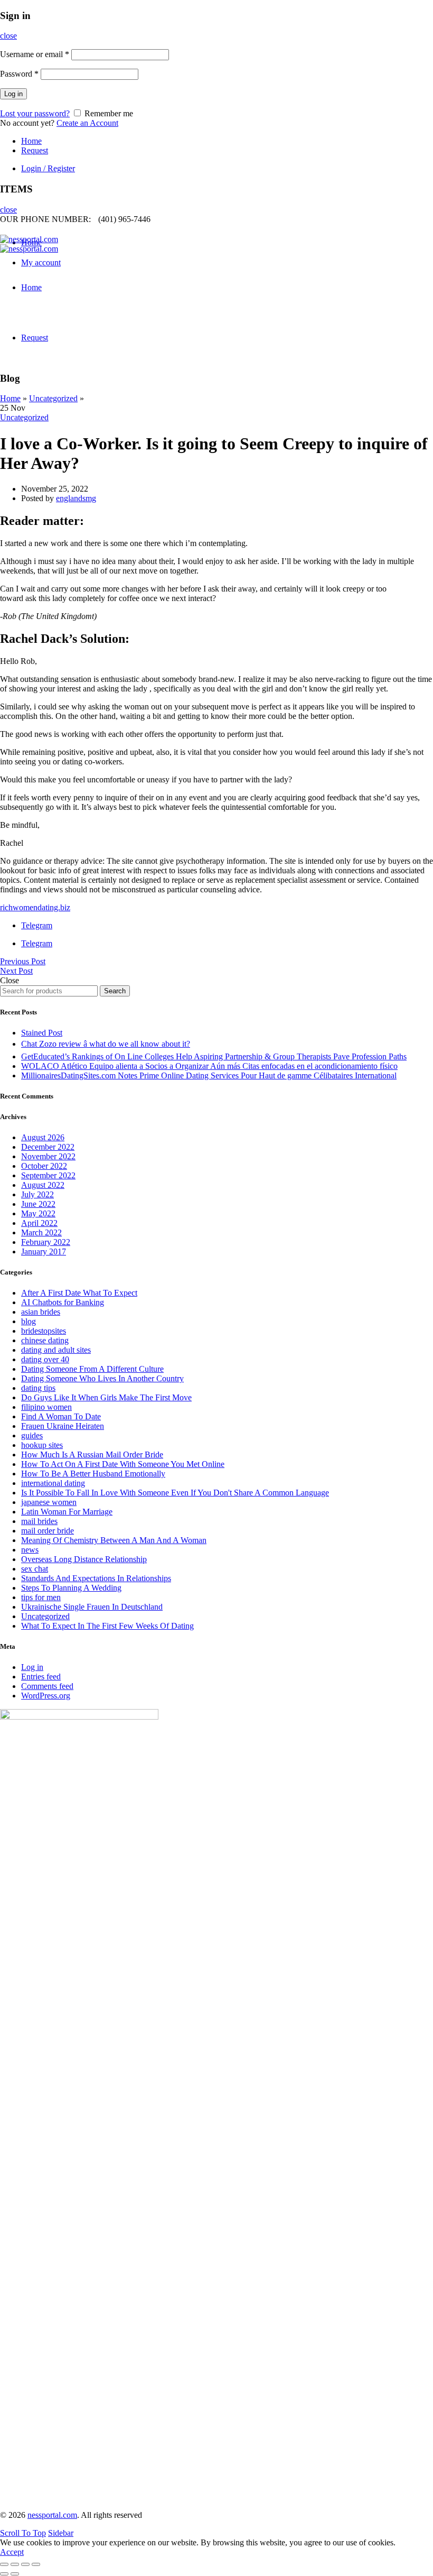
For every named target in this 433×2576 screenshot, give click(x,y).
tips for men (41, 1597)
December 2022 (48, 1147)
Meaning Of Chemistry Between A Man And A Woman (114, 1540)
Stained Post (42, 1033)
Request (35, 150)
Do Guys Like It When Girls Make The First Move (106, 1397)
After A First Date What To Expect (79, 1293)
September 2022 (48, 1175)
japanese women (49, 1502)
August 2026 (43, 1137)
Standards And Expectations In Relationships (96, 1578)
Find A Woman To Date (61, 1416)
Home (31, 141)
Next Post (16, 971)
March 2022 (41, 1232)
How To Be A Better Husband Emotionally (93, 1474)
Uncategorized (53, 398)
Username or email (35, 54)
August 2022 (43, 1185)
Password (19, 74)
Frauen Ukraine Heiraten (63, 1426)
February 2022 (46, 1242)
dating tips (38, 1388)
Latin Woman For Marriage (67, 1512)
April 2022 (39, 1223)
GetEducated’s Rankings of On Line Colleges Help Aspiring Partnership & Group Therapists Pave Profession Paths (214, 1056)
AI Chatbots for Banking (63, 1302)
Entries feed (41, 1677)
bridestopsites (44, 1331)
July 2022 (37, 1194)
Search (115, 991)
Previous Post (23, 961)
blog (29, 1321)
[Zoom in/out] (36, 2564)
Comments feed (47, 1686)
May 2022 (38, 1213)
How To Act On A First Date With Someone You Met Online (123, 1464)
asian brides (41, 1312)
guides (32, 1435)
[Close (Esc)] (4, 2564)
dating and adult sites (56, 1350)
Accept (12, 2552)
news (30, 1550)
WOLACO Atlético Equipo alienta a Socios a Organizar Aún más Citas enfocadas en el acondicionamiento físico (209, 1066)
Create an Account (87, 123)
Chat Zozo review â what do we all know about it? (106, 1044)
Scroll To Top (23, 2533)
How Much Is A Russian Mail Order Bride (92, 1455)
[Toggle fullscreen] (25, 2564)
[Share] (15, 2564)
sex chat (35, 1569)
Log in (13, 94)
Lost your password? (35, 113)
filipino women (46, 1407)
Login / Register (48, 168)
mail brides (39, 1521)
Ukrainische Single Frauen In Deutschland (92, 1607)
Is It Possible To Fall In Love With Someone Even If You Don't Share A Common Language (175, 1493)
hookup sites (42, 1445)
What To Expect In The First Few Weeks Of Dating (107, 1626)
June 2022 (38, 1204)
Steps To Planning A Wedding (71, 1588)
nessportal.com (52, 2515)
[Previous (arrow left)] (4, 2574)
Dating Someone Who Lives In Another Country (102, 1378)
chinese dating (45, 1340)
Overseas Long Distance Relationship (84, 1559)
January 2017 (44, 1252)
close (8, 36)
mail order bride (48, 1531)
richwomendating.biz (35, 907)
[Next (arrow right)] (15, 2574)
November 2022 (48, 1156)
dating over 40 (45, 1359)
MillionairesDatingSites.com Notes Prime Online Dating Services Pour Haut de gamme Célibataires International (209, 1075)
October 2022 (44, 1166)
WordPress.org (46, 1696)
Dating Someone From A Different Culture (92, 1369)
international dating (53, 1483)
